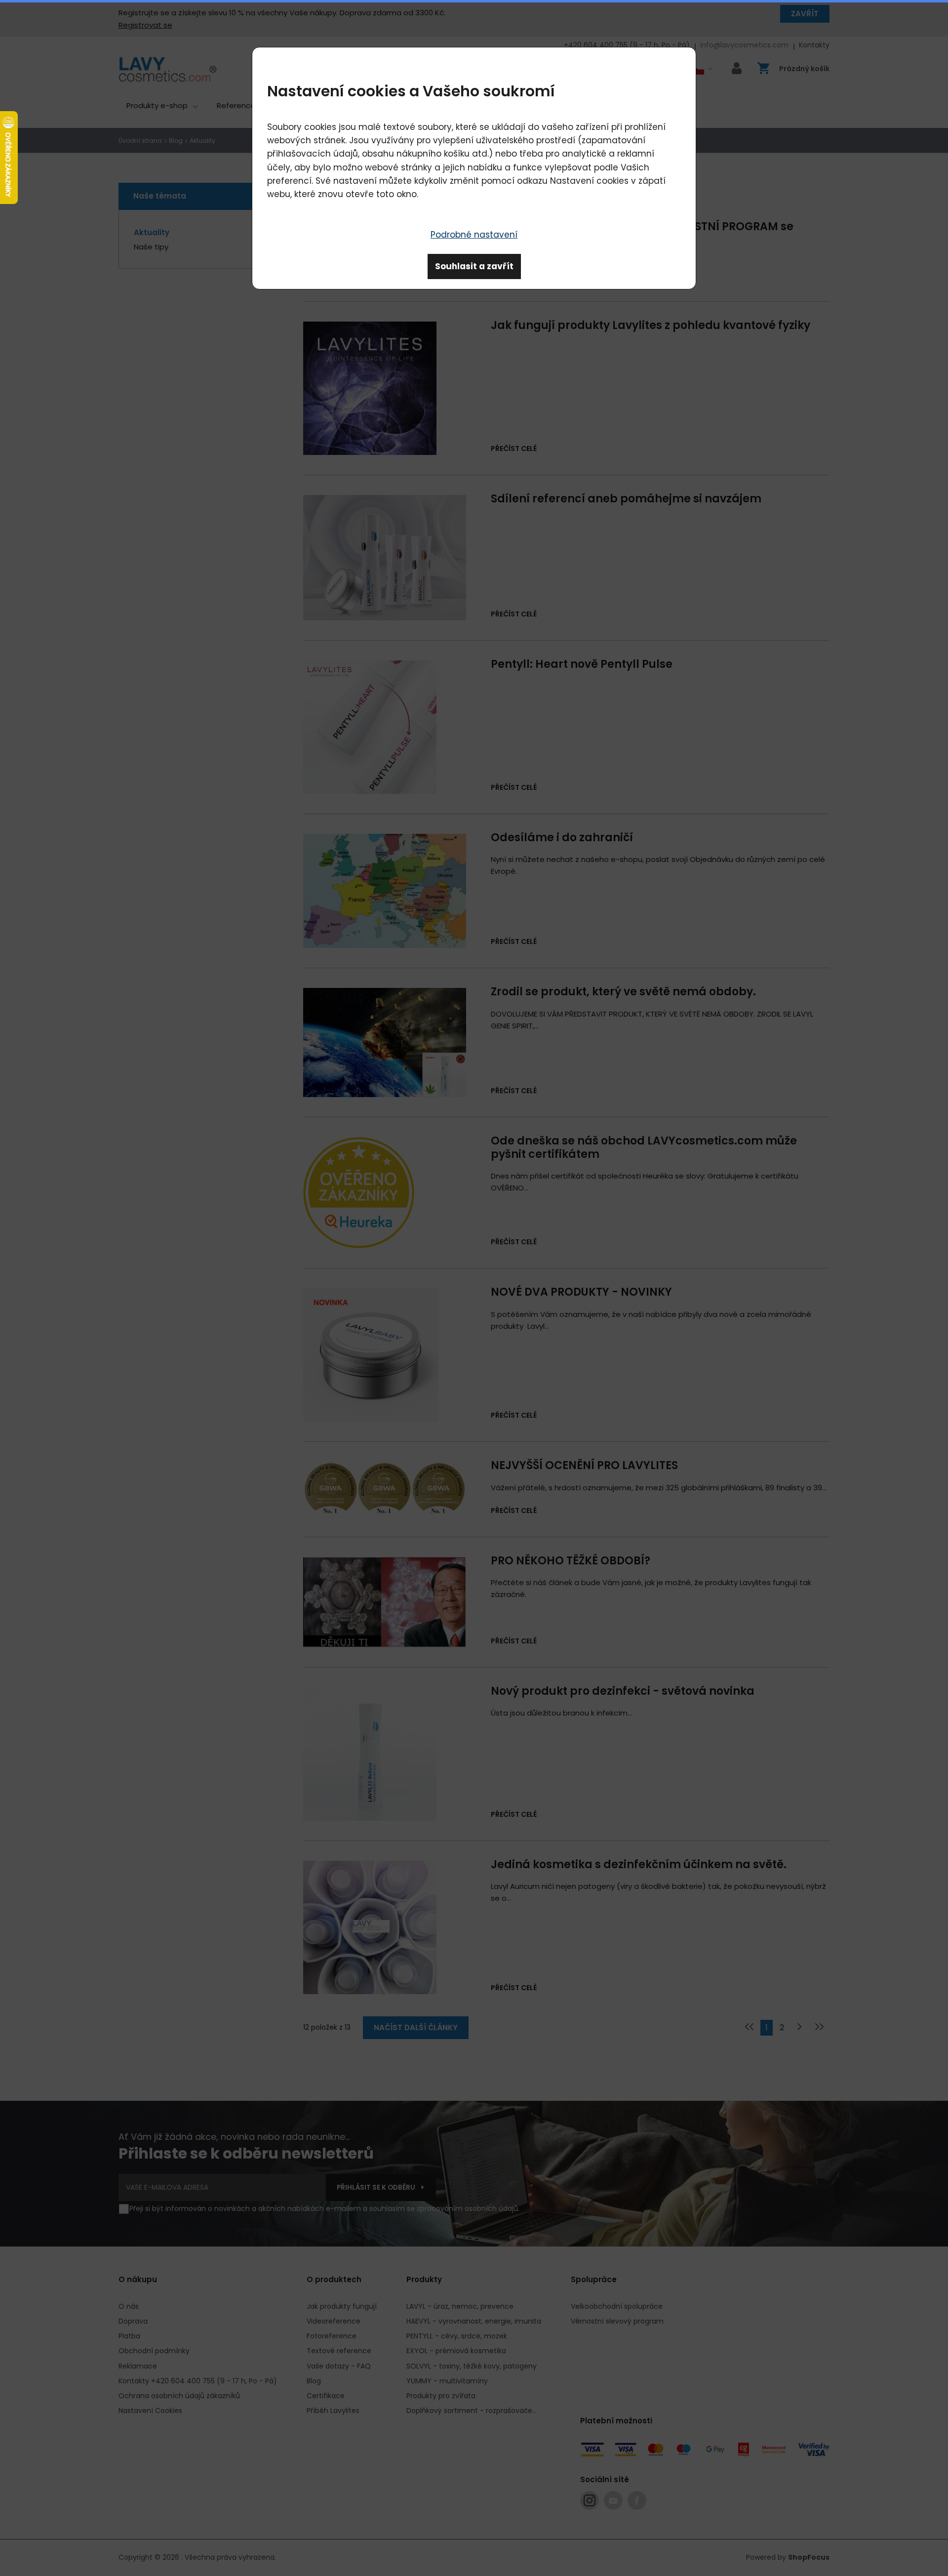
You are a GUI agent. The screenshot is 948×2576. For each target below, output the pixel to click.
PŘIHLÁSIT (620, 200)
